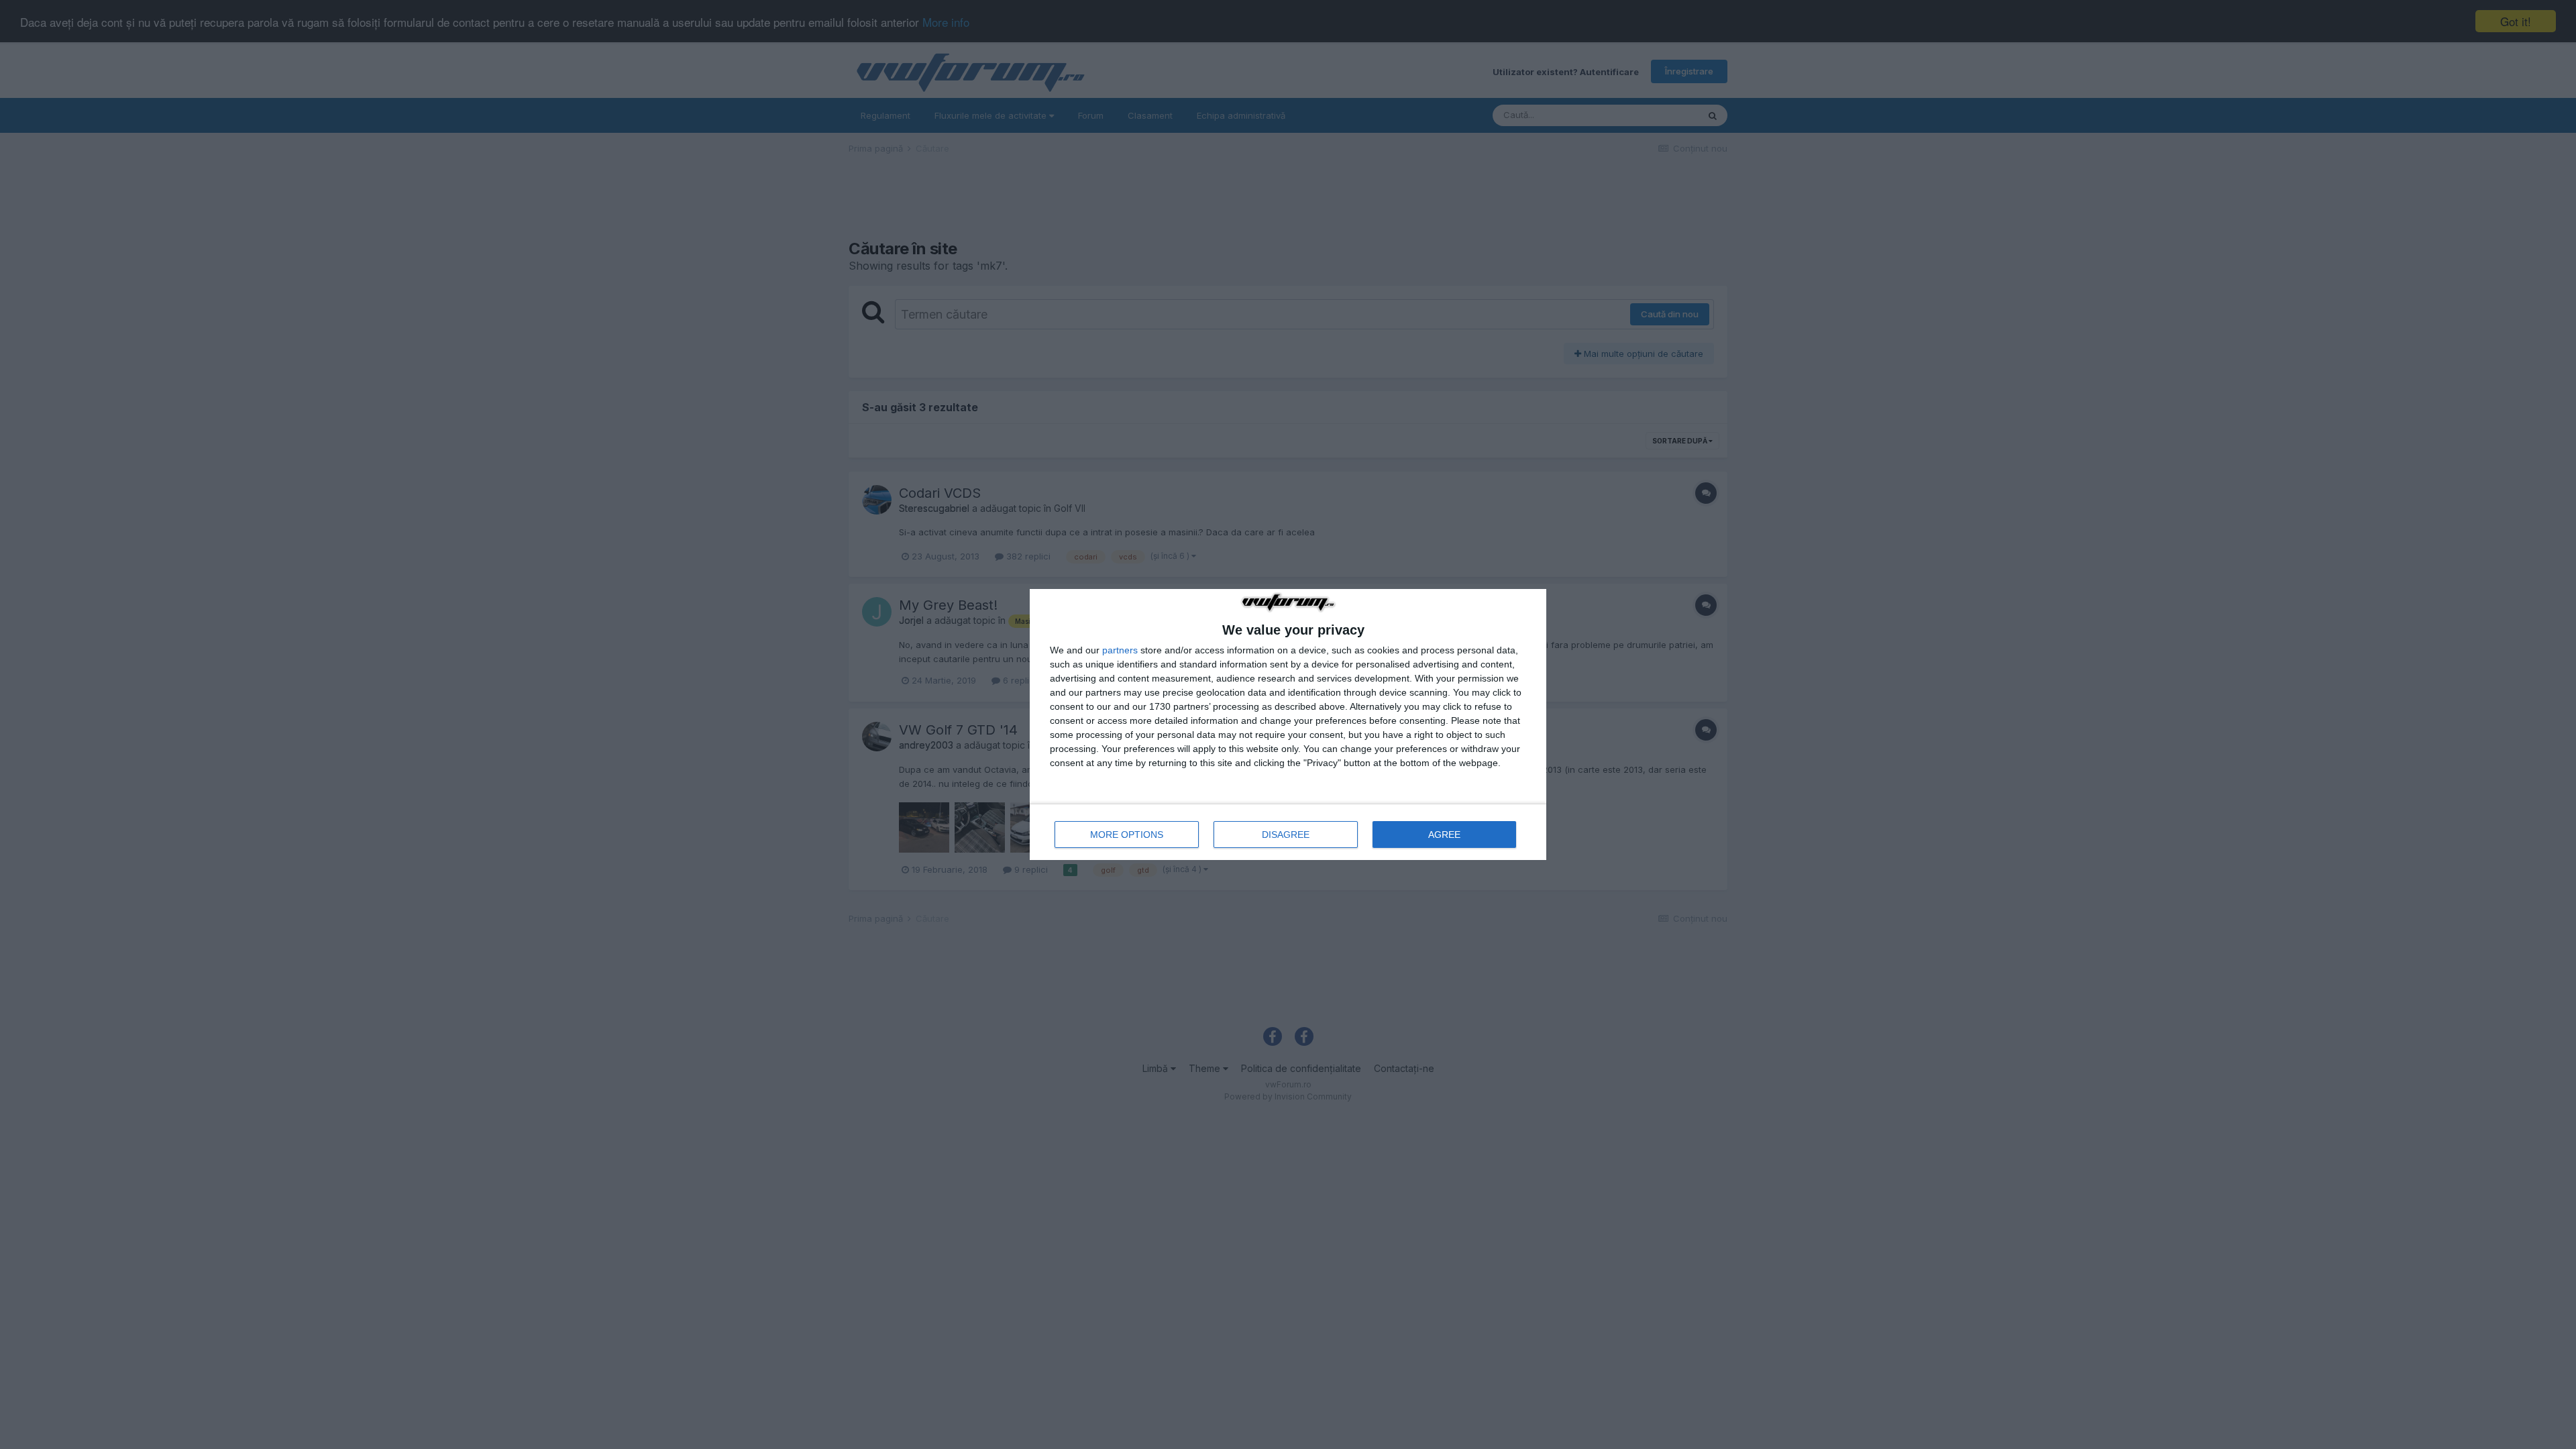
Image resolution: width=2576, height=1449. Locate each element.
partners (1120, 650)
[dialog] (1288, 724)
